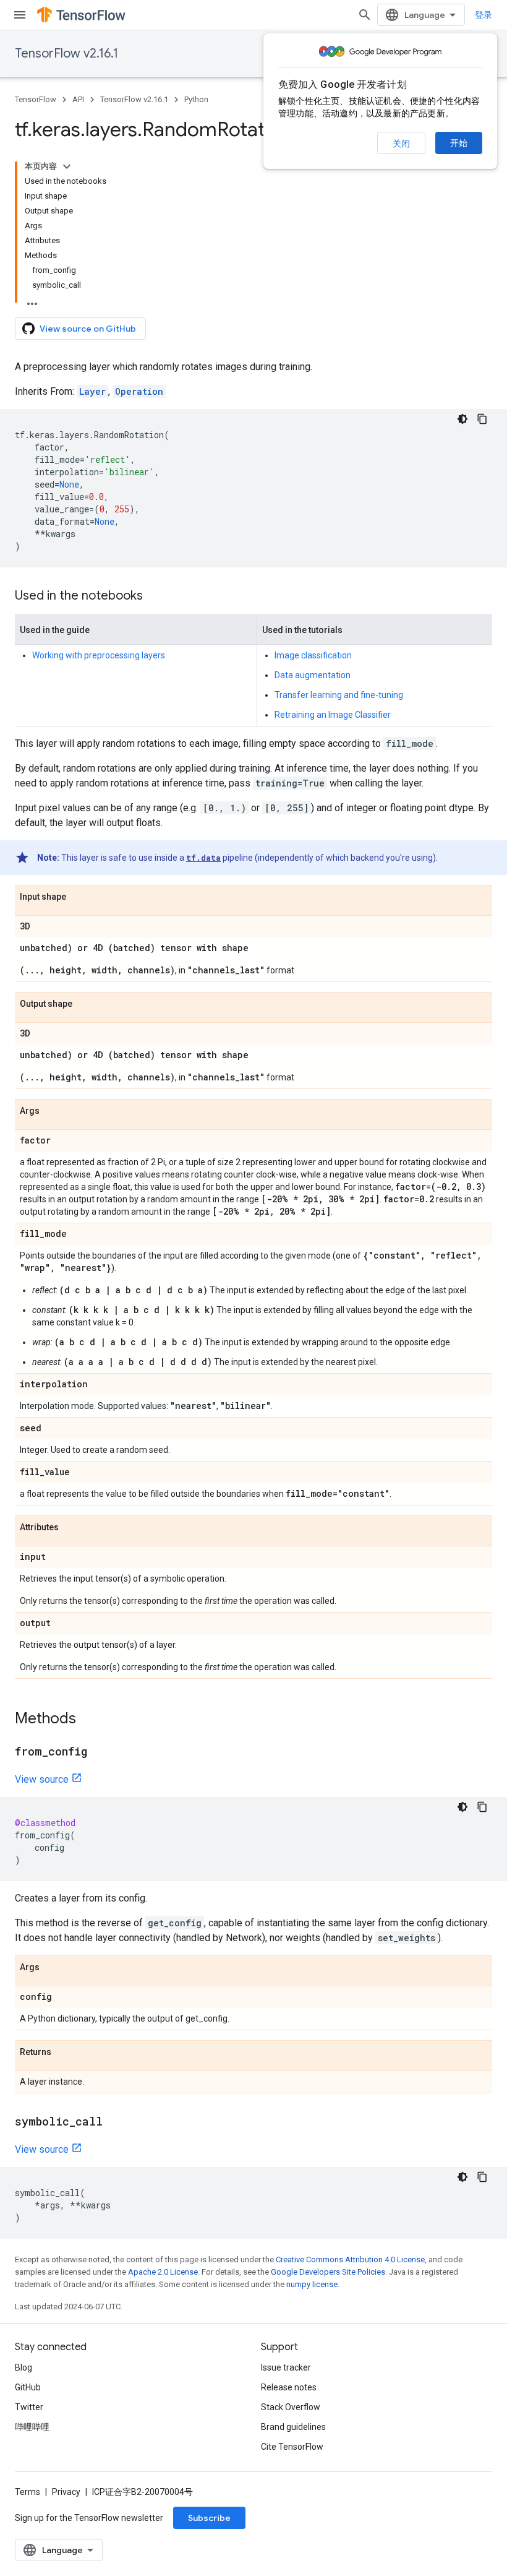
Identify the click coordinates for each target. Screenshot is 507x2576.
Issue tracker (286, 2367)
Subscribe (209, 2518)
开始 (459, 143)
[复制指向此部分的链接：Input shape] (79, 897)
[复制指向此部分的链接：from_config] (100, 1752)
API (78, 99)
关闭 (401, 144)
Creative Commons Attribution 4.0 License (350, 2259)
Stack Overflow (291, 2407)
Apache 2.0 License (163, 2272)
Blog (23, 2367)
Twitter (29, 2407)
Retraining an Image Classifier (333, 715)
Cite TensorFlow (292, 2447)
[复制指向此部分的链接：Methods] (88, 1720)
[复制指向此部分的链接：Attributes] (71, 1528)
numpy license (312, 2284)
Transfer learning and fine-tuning (339, 695)
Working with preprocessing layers (99, 655)
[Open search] (365, 15)
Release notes (289, 2387)
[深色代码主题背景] (462, 419)
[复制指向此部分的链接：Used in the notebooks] (155, 597)
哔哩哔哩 (32, 2427)
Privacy (66, 2492)
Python (196, 99)
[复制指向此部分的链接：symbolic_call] (115, 2122)
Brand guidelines (293, 2427)
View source (42, 1779)
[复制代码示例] (482, 419)
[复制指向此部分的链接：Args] (52, 1111)
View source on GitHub (88, 329)
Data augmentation (313, 675)
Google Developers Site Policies (328, 2272)
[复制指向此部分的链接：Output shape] (85, 1004)
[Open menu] (20, 15)
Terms (28, 2492)
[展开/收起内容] (67, 166)
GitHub (28, 2387)
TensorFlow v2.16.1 (66, 54)
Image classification (313, 655)
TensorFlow (36, 99)
